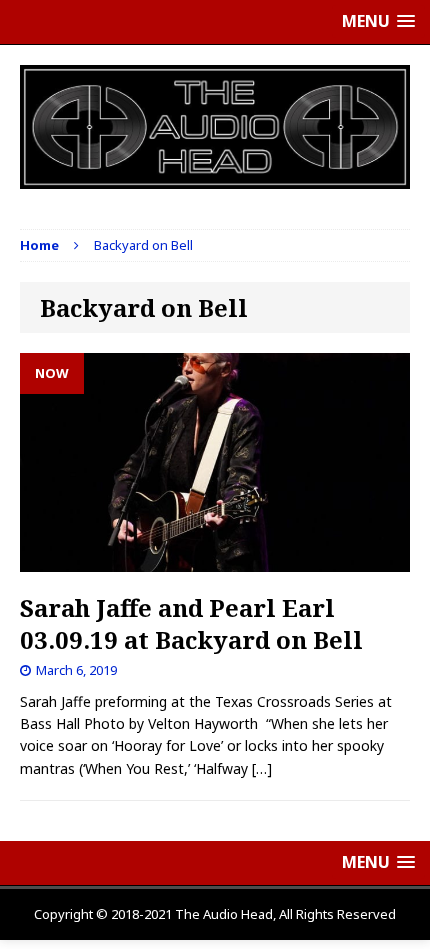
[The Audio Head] (215, 127)
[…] (262, 768)
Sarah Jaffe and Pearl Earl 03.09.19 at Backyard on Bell (191, 623)
